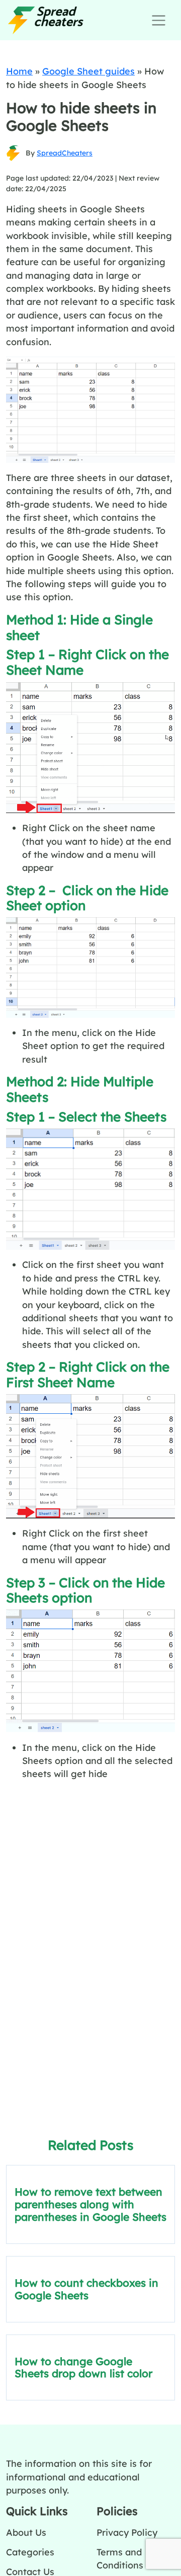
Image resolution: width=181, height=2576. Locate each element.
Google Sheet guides (88, 71)
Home (19, 71)
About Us (26, 2532)
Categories (30, 2552)
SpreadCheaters (65, 153)
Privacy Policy (127, 2532)
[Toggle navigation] (159, 20)
